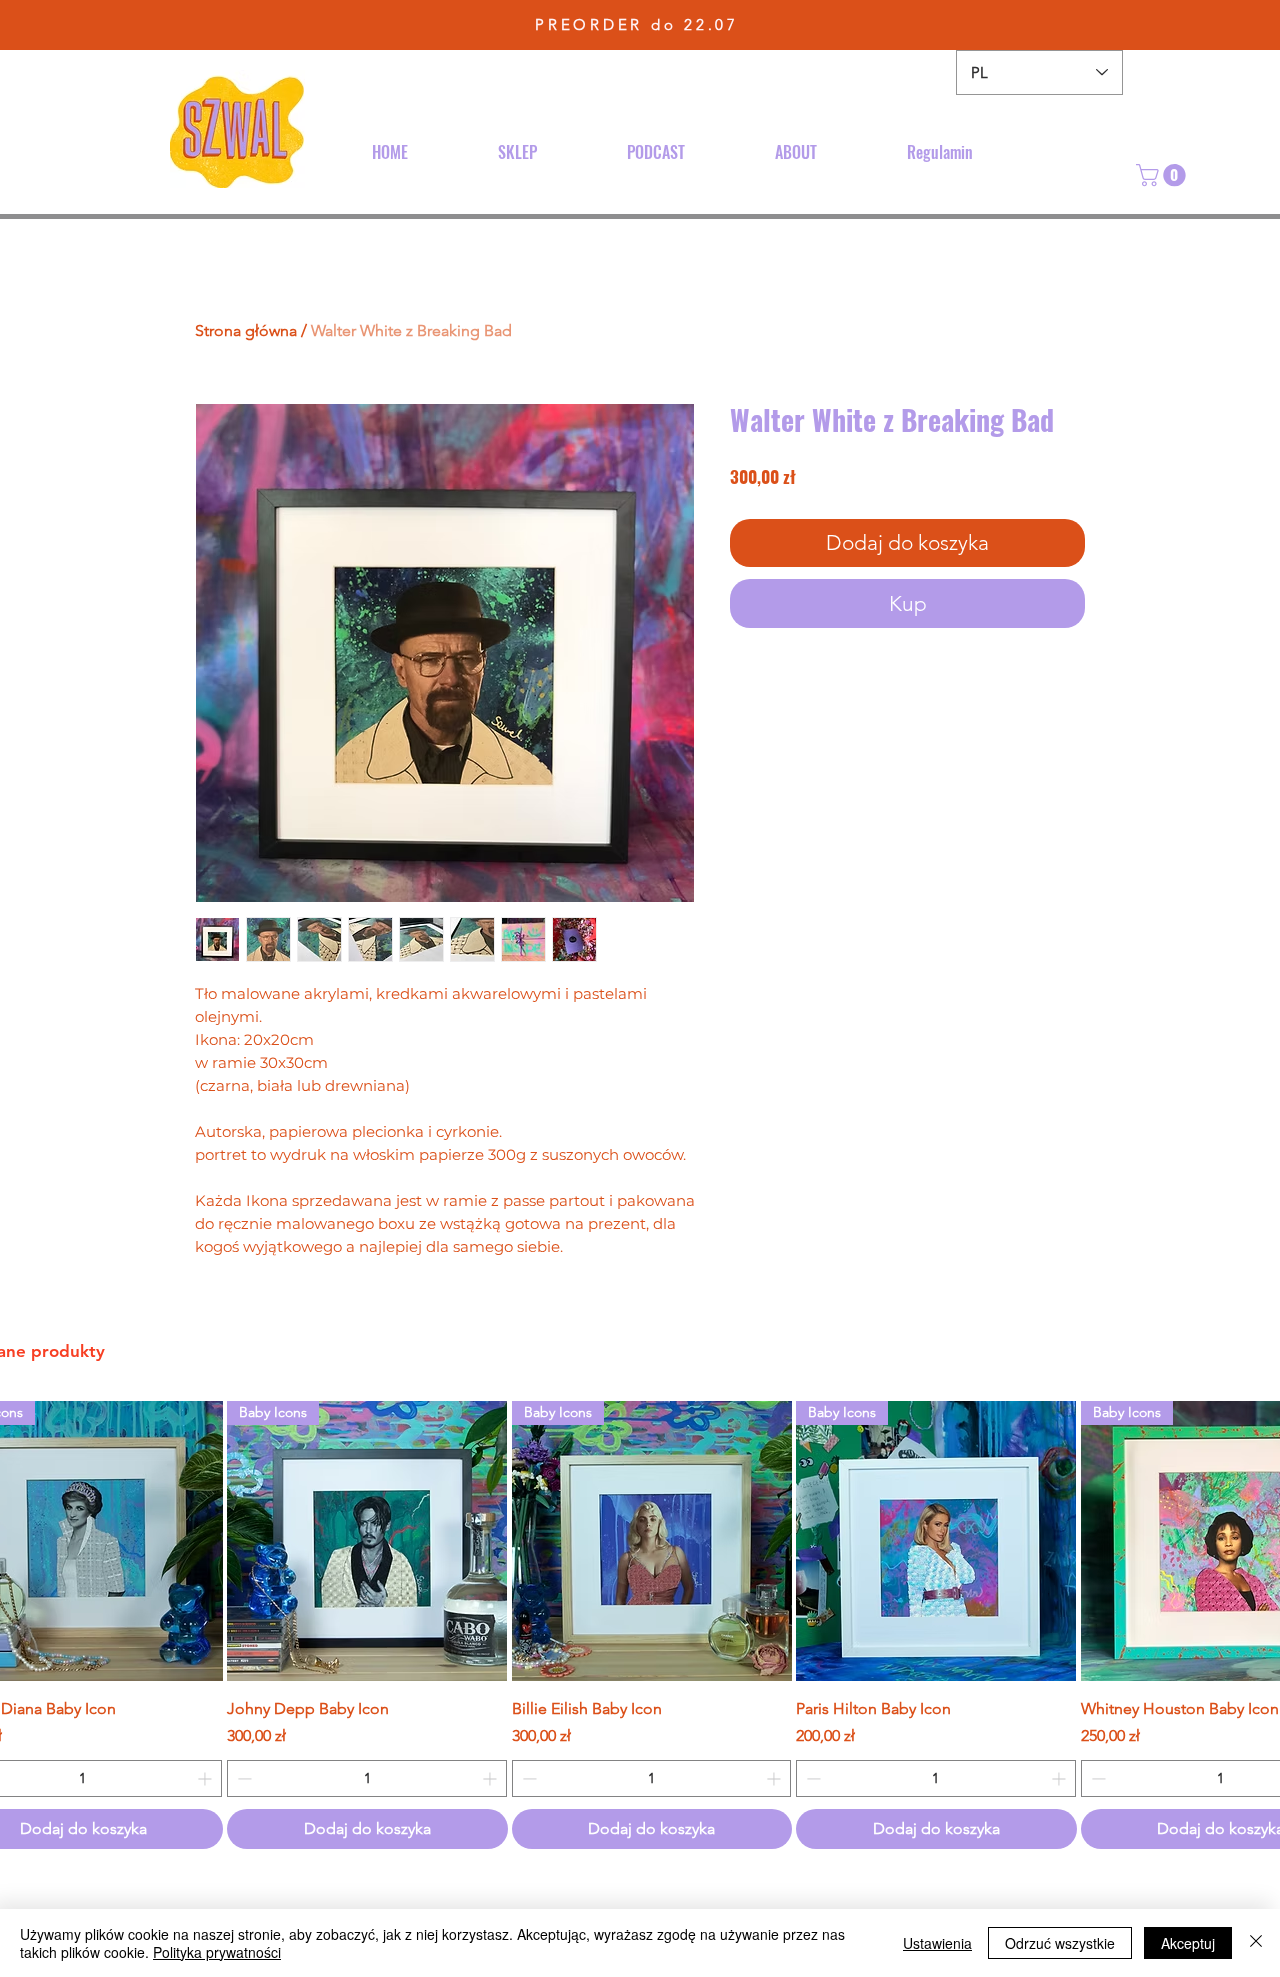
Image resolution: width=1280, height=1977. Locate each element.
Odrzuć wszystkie (1060, 1943)
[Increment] (206, 1778)
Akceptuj (1188, 1943)
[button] (1163, 175)
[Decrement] (242, 1778)
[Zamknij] (1256, 1943)
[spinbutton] (366, 1778)
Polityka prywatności (217, 1952)
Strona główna (246, 330)
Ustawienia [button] (937, 1943)
